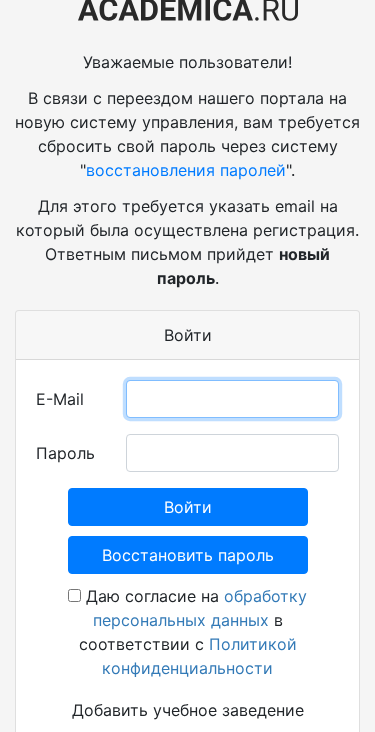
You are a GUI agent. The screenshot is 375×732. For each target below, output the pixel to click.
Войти (188, 507)
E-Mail (60, 399)
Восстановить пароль (188, 555)
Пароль (65, 453)
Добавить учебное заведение (188, 710)
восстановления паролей (186, 170)
